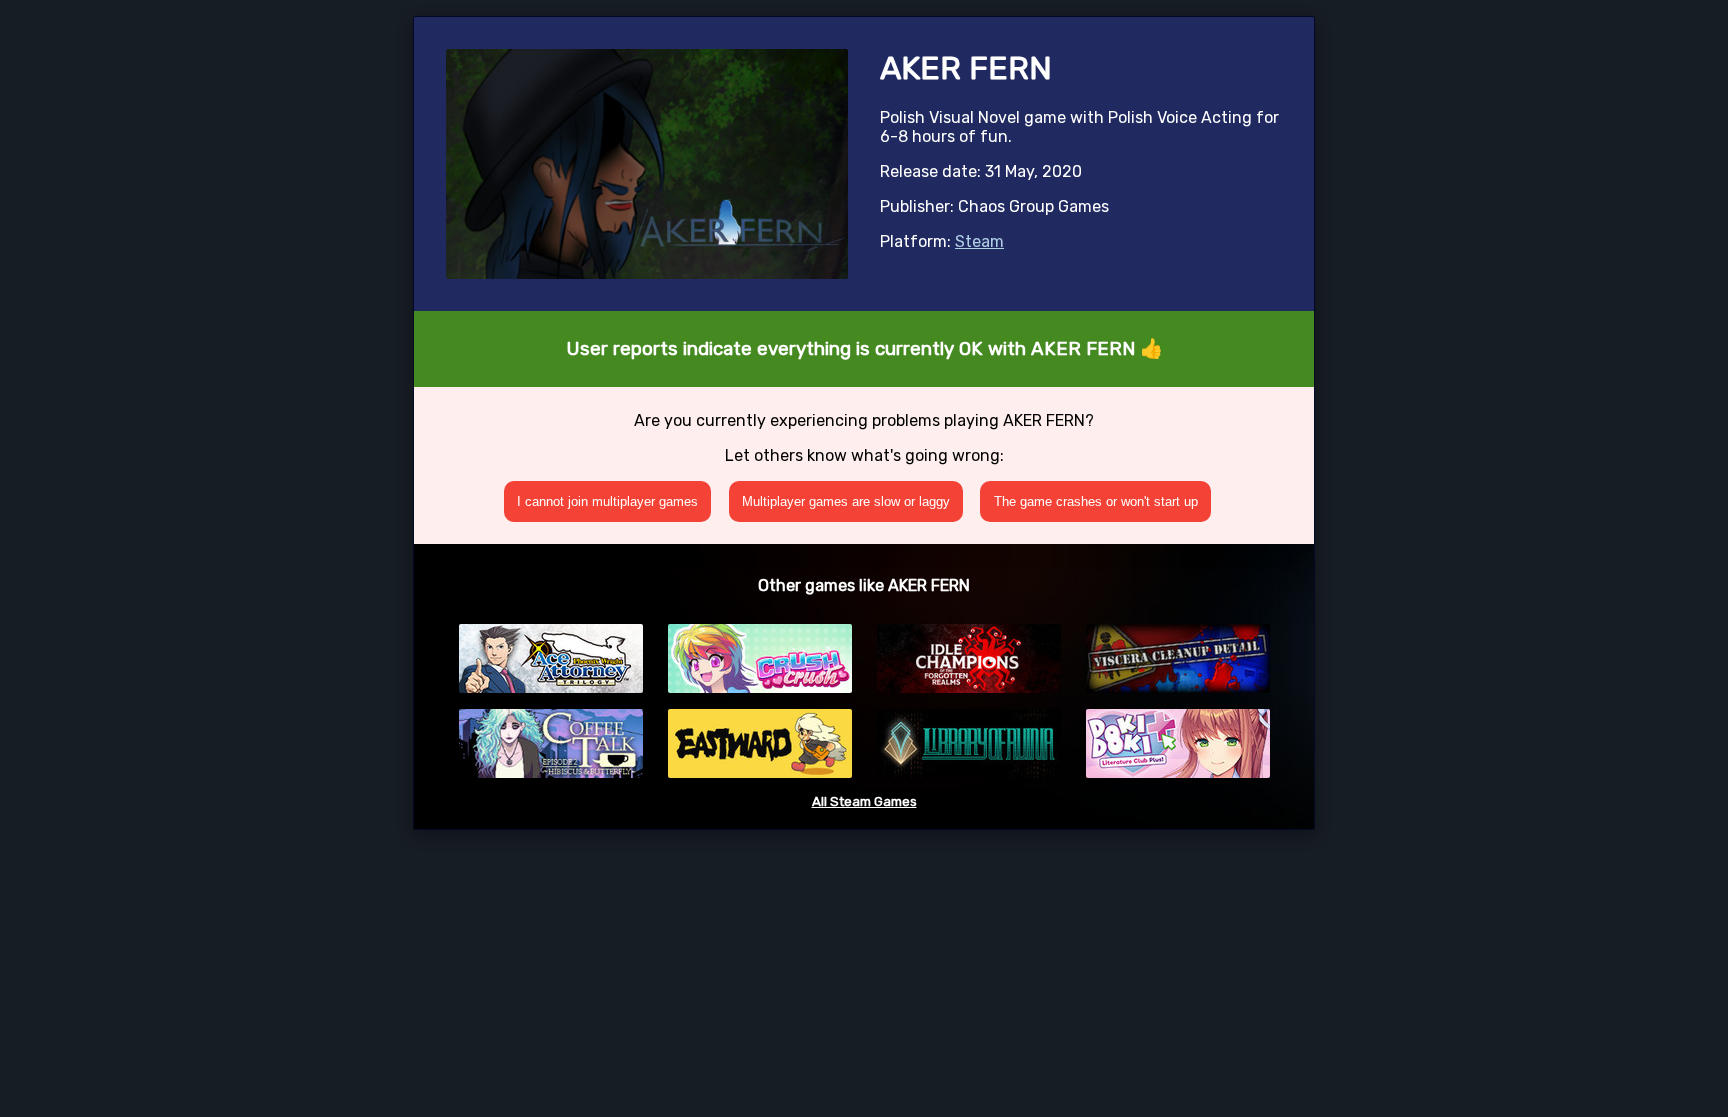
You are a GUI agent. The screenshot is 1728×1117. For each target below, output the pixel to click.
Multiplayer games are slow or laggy (846, 501)
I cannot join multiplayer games (607, 501)
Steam (979, 241)
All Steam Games (864, 801)
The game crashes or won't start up (1096, 501)
